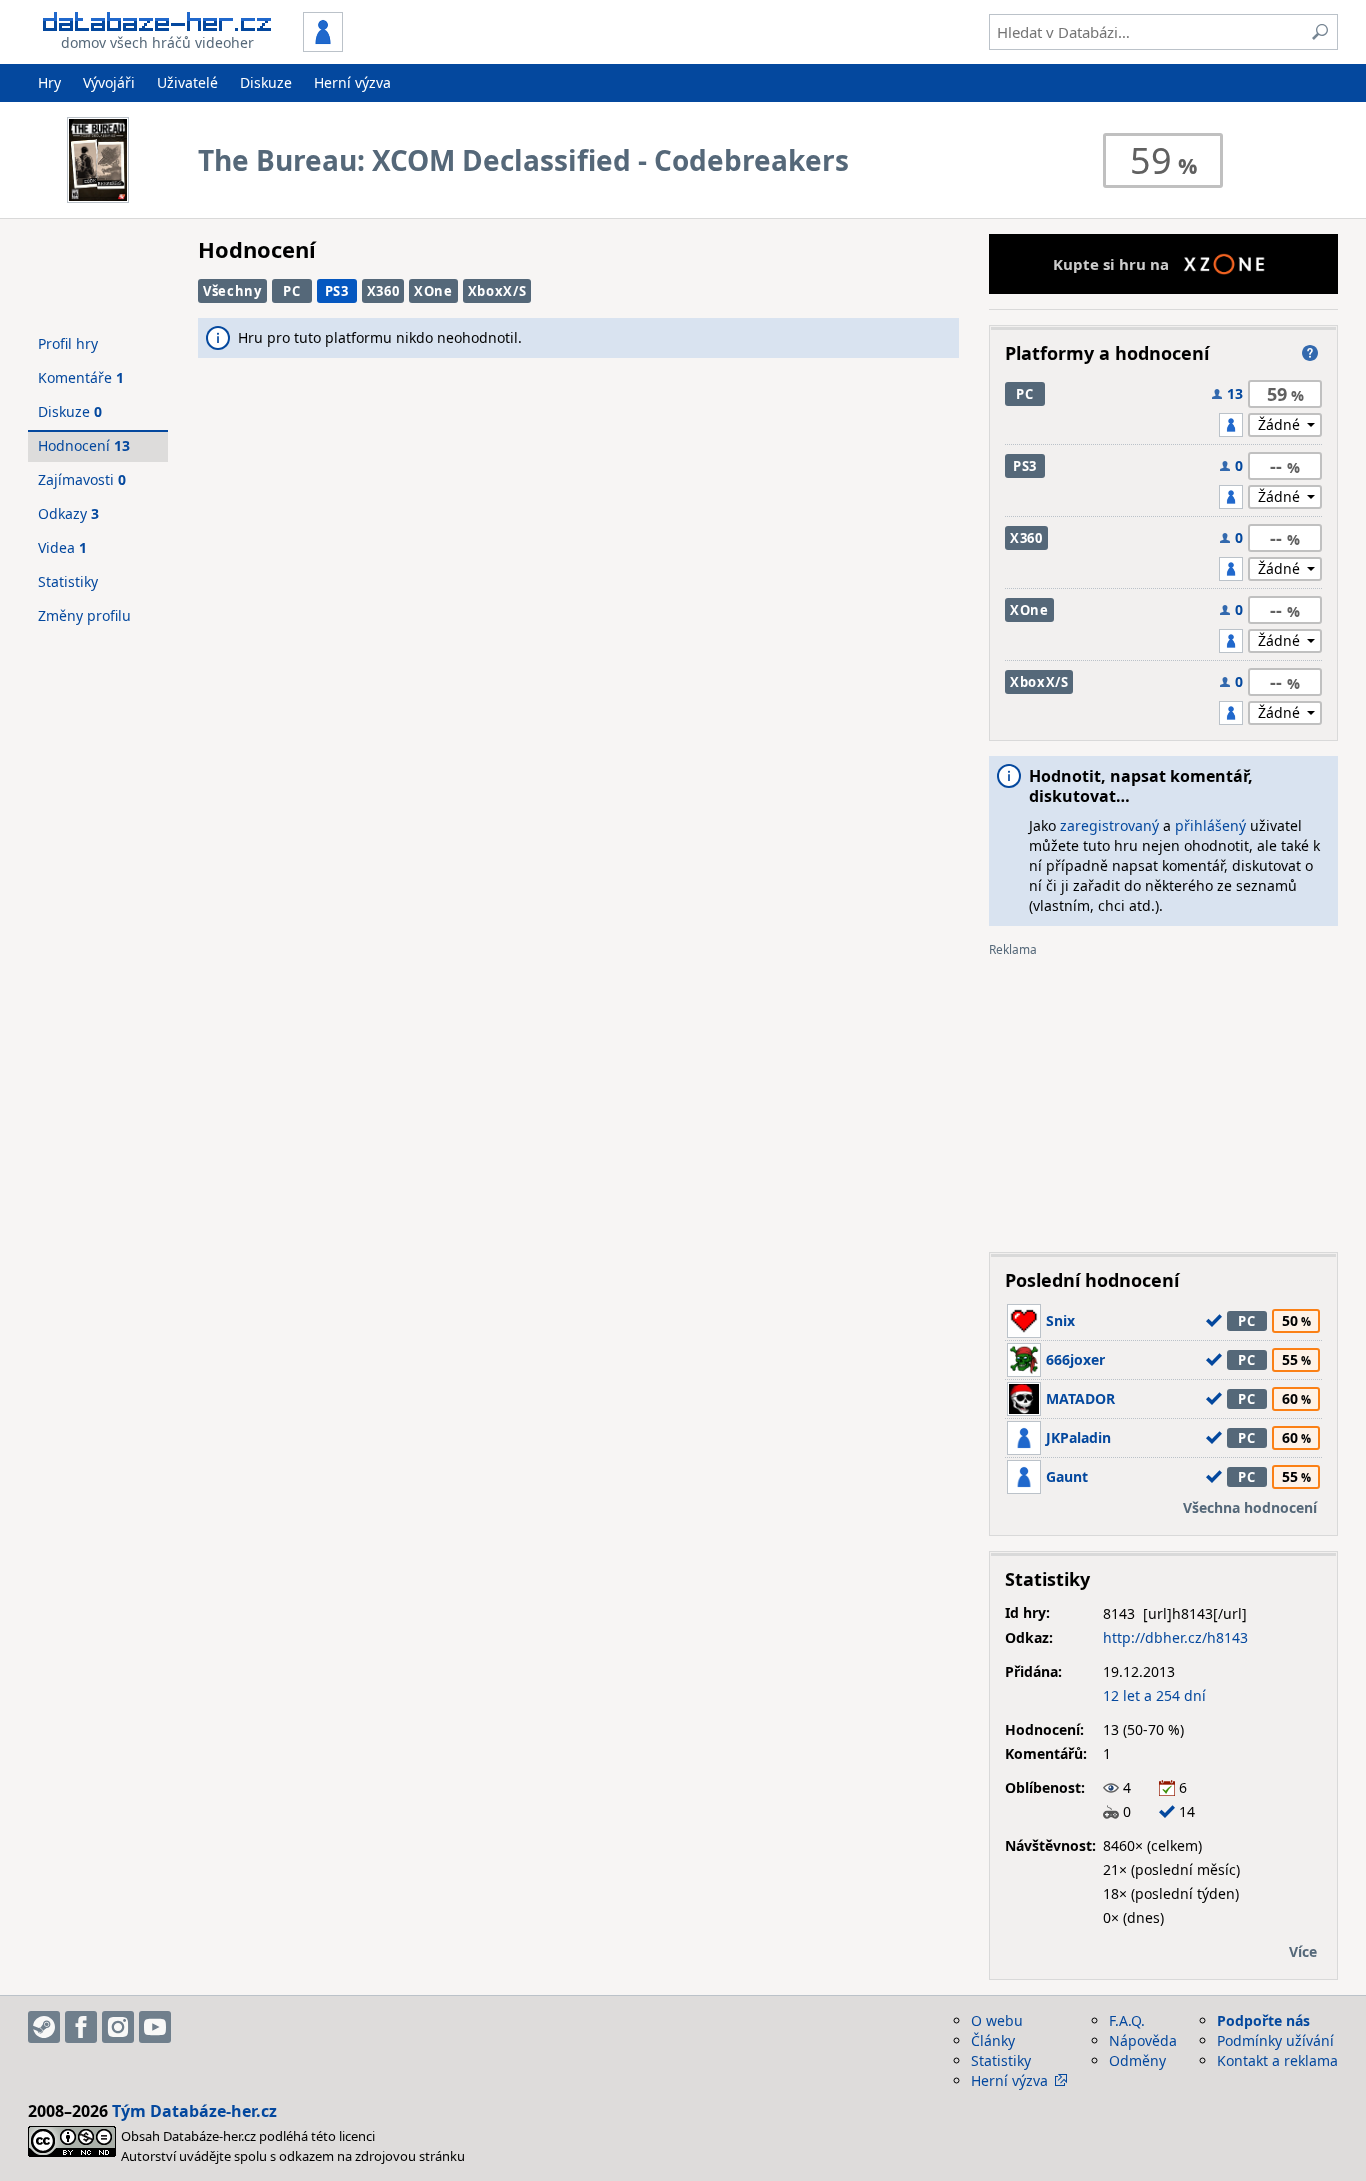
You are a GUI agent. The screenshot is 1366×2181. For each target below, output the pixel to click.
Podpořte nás (1263, 2020)
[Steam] (44, 2027)
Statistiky (68, 581)
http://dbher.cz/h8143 (1175, 1637)
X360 (383, 291)
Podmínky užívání (1275, 2040)
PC (291, 291)
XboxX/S (497, 291)
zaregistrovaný (1109, 825)
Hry (49, 82)
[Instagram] (118, 2027)
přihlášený (1210, 825)
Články (993, 2040)
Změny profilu (84, 615)
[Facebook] (81, 2027)
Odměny (1137, 2060)
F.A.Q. (1127, 2020)
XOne (433, 291)
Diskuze (266, 82)
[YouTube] (155, 2027)
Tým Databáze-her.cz (194, 2111)
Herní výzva (352, 82)
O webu (997, 2020)
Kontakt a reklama (1277, 2060)
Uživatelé (187, 82)
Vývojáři (109, 82)
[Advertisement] (1163, 1097)
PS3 (337, 291)
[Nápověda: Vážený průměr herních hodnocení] (1310, 353)
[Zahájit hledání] (1320, 32)
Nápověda (1143, 2040)
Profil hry (68, 343)
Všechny (232, 291)
